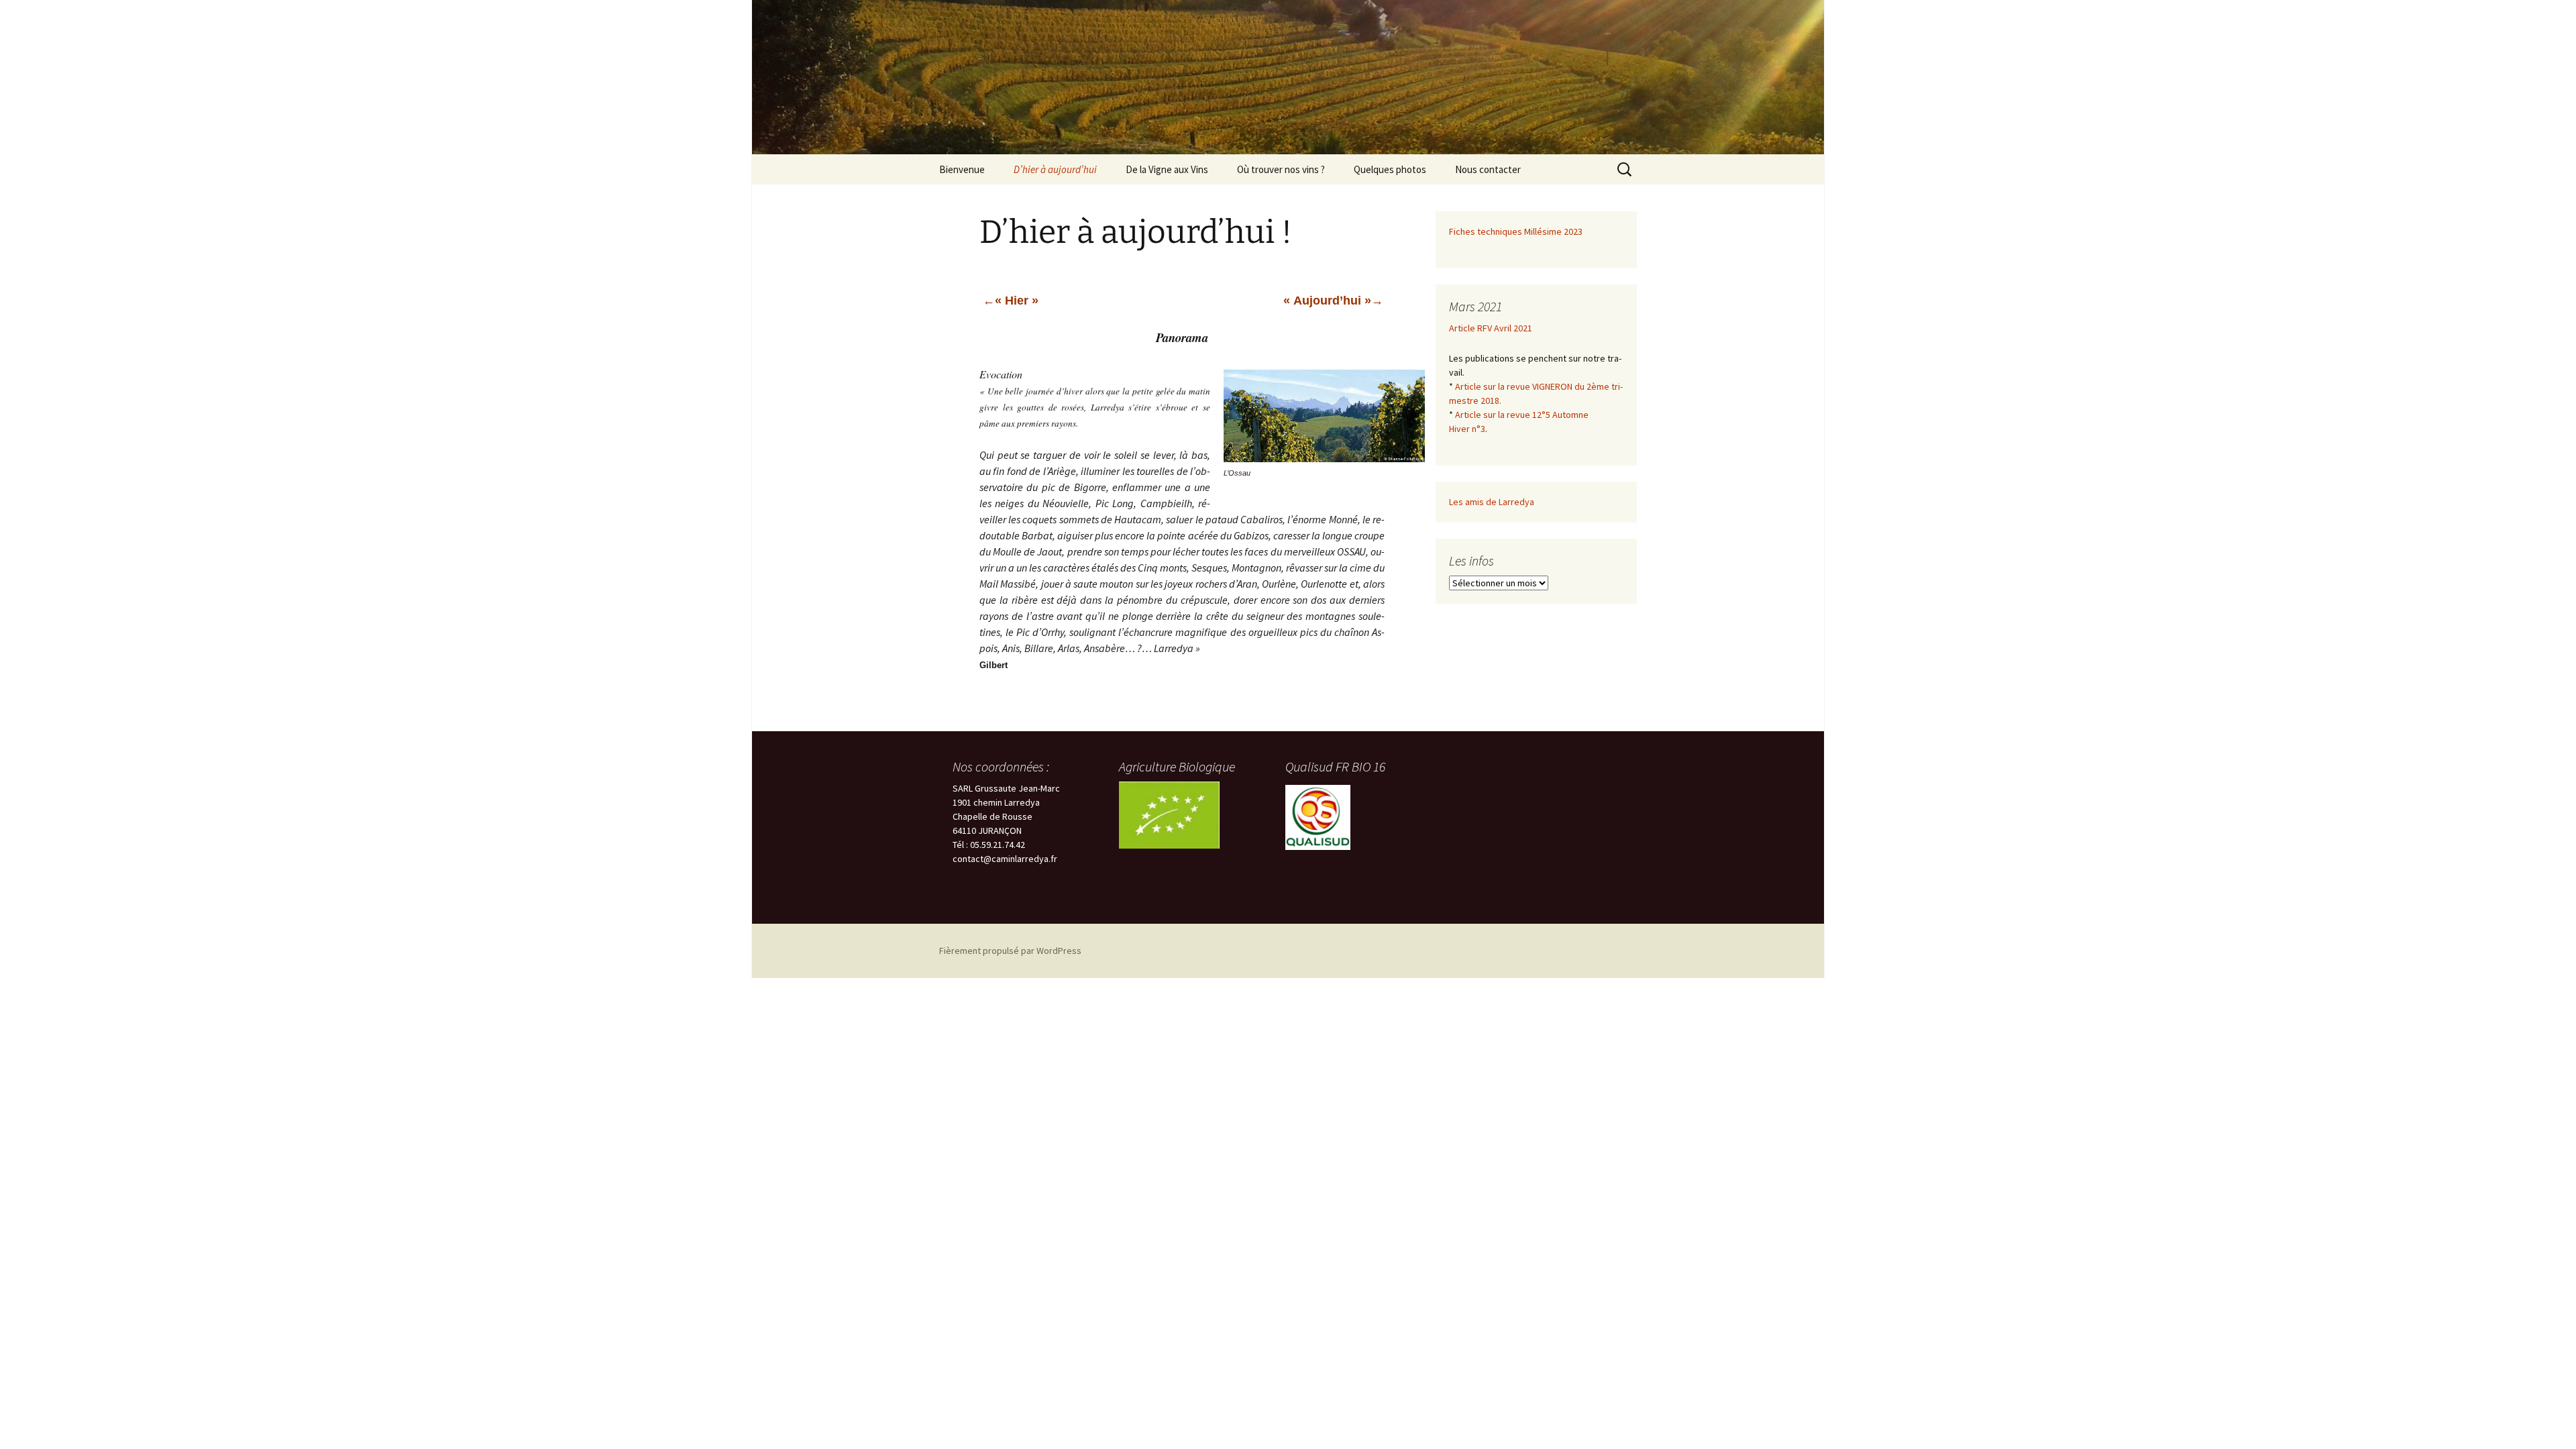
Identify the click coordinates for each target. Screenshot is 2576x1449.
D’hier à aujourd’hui (1055, 169)
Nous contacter (1488, 169)
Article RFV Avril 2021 (1491, 328)
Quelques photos (1390, 169)
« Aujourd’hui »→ (1333, 301)
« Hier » (1017, 301)
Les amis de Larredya (1492, 502)
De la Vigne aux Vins (1167, 169)
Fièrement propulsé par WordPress (1010, 951)
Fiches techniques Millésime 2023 (1516, 231)
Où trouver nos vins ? (1281, 169)
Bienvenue (962, 169)
